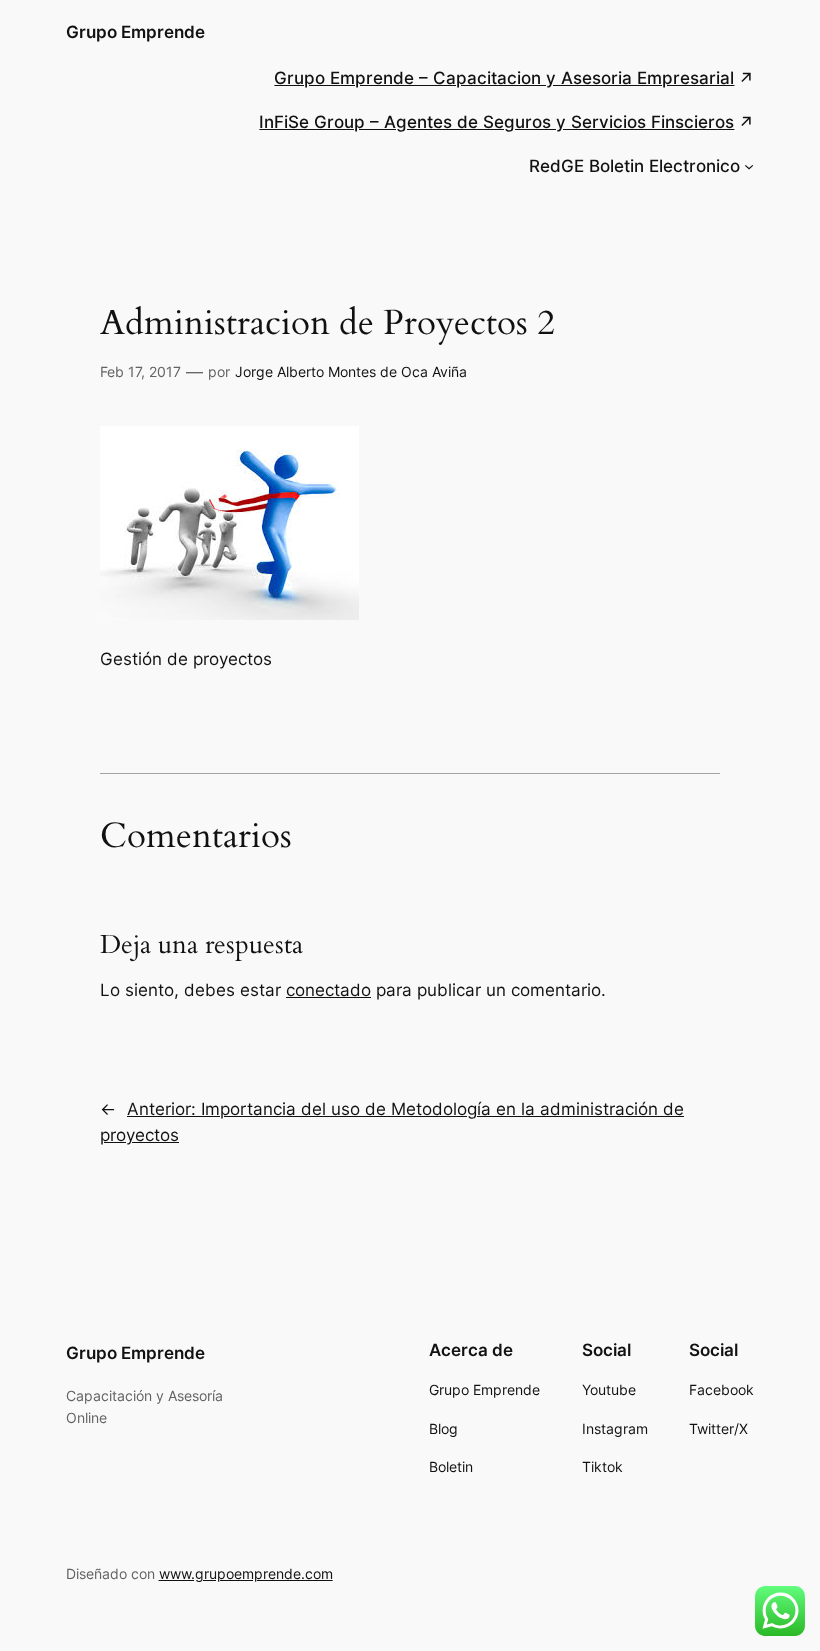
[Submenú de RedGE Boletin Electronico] (749, 166)
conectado (328, 990)
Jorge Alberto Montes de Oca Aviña (351, 371)
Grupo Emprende (135, 32)
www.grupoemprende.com (246, 1573)
